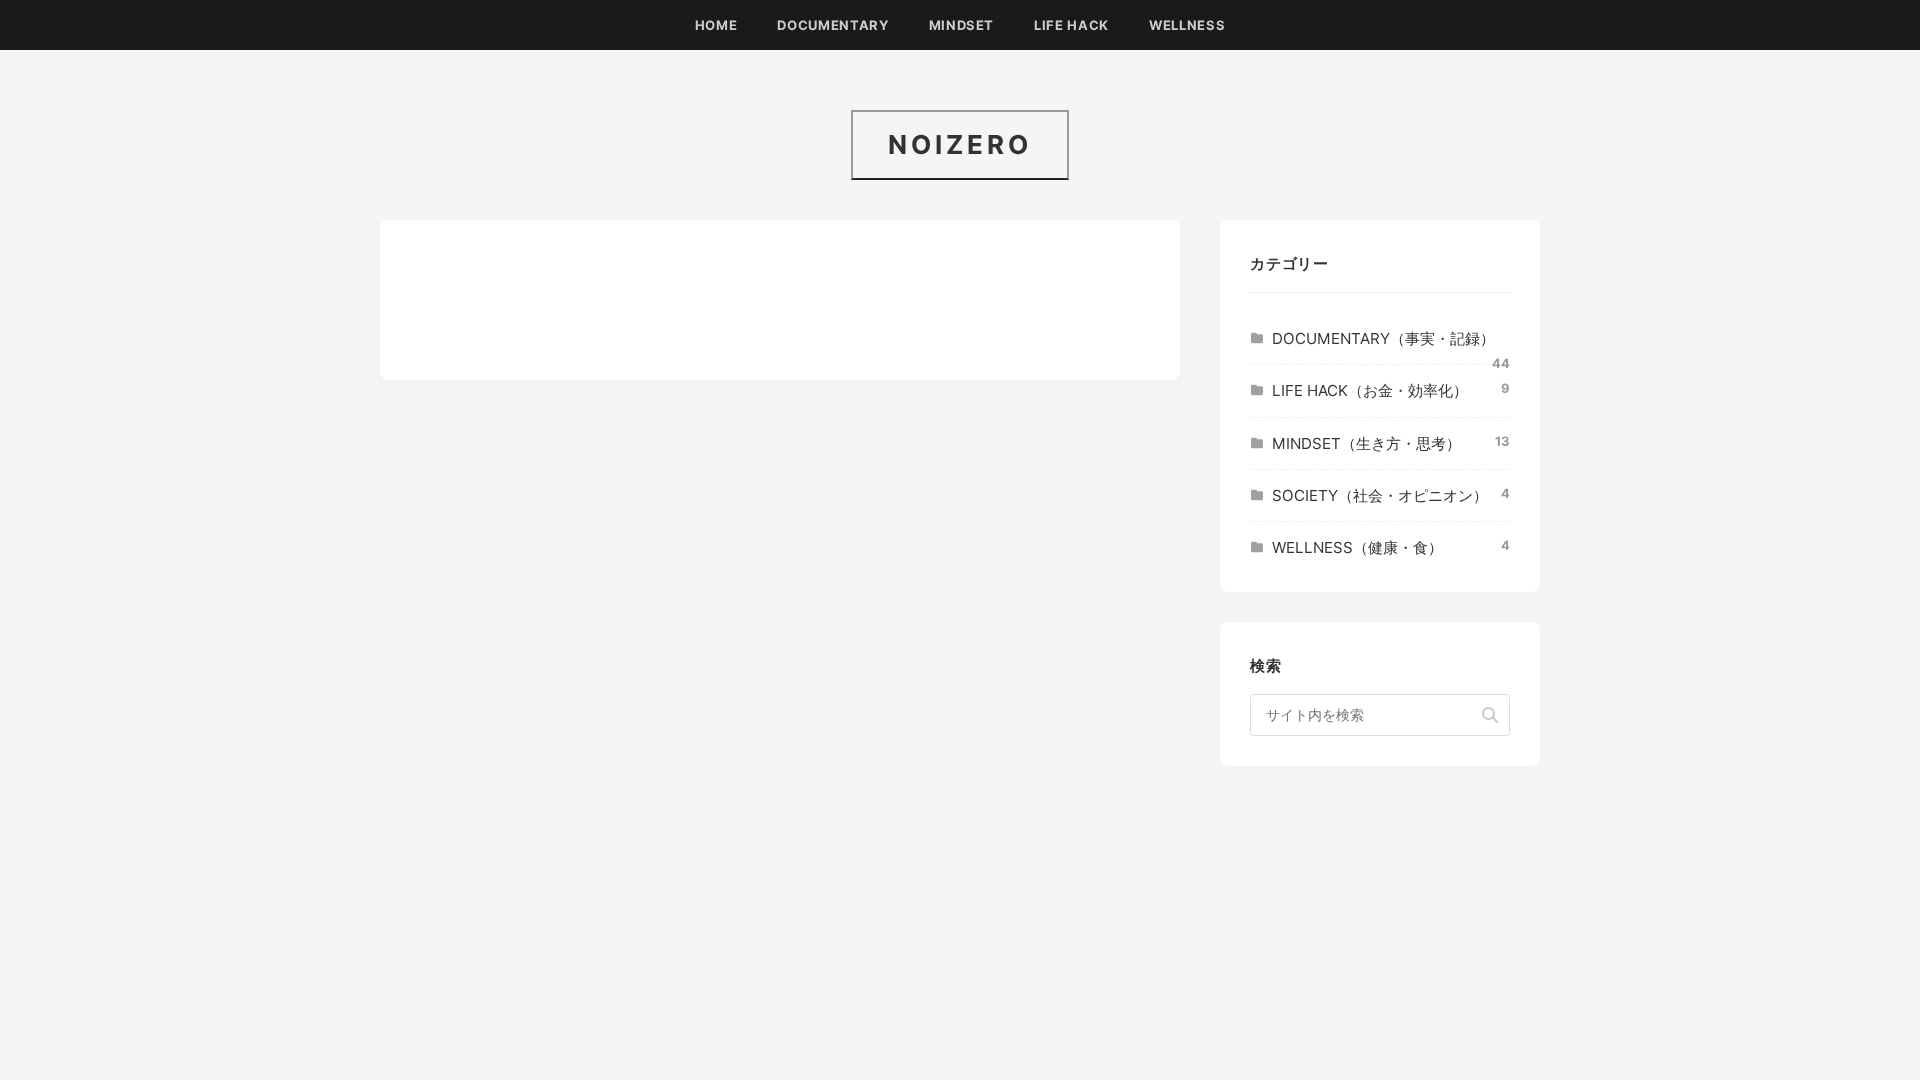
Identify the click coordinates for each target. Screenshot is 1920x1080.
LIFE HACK (1071, 25)
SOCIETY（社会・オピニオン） (1380, 495)
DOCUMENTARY (832, 25)
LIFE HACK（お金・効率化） (1370, 390)
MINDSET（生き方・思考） (1366, 443)
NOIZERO (959, 144)
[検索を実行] (1490, 715)
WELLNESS (1187, 25)
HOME (716, 25)
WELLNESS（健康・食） (1357, 547)
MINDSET (962, 25)
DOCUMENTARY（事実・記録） (1383, 338)
